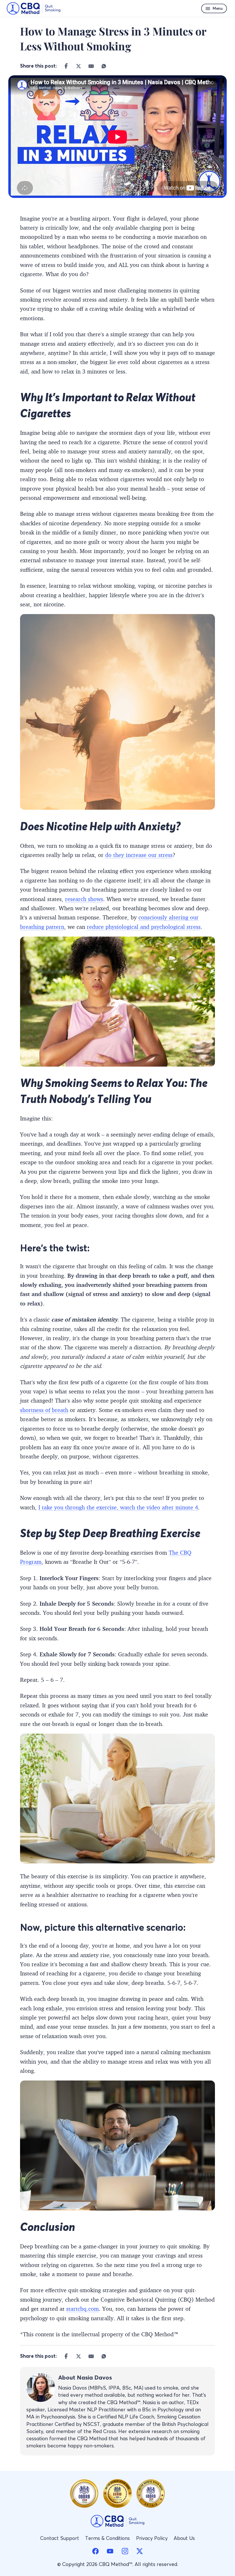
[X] (79, 66)
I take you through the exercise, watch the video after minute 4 (118, 1507)
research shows (84, 899)
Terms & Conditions (107, 2538)
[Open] (214, 8)
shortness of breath (44, 1410)
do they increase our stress (139, 855)
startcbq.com (83, 2309)
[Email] (91, 66)
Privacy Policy (152, 2538)
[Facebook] (66, 66)
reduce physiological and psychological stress (144, 927)
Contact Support (60, 2538)
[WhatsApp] (104, 66)
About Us (184, 2538)
